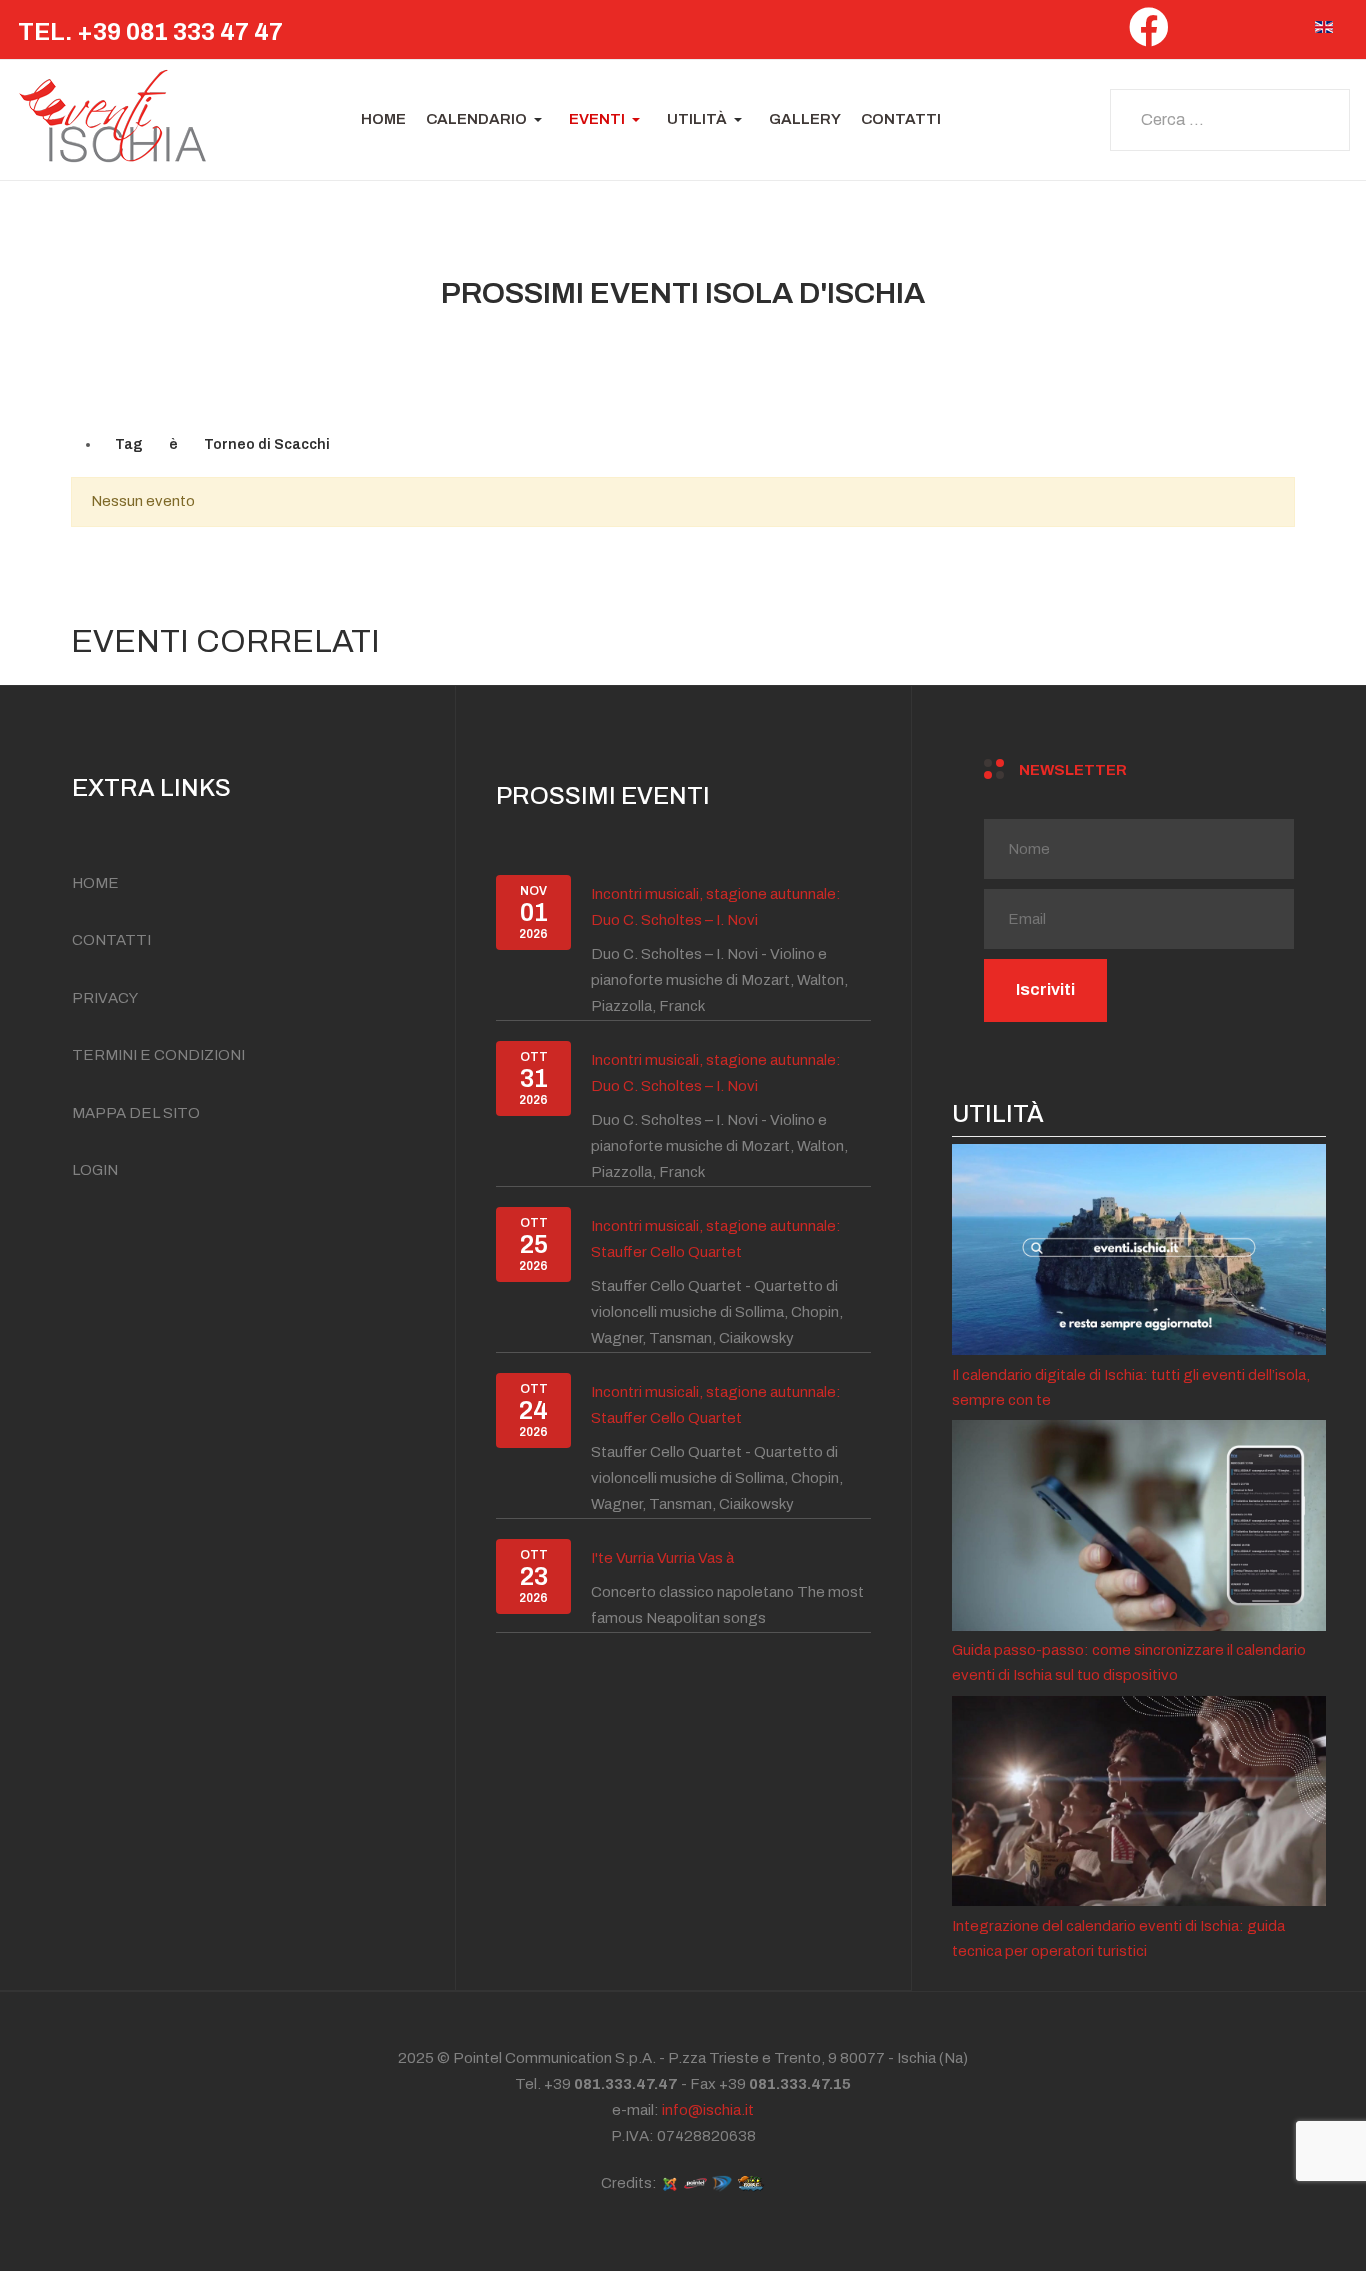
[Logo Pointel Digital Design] (722, 2182)
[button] (487, 120)
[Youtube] (1282, 33)
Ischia (918, 2058)
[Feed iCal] (1282, 348)
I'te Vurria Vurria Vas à (662, 1558)
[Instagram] (1239, 33)
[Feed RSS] (1267, 348)
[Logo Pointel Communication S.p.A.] (695, 2182)
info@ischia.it (708, 2110)
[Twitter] (1196, 33)
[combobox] (1230, 120)
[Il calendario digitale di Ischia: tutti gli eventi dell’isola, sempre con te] (1139, 1249)
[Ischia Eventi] (113, 120)
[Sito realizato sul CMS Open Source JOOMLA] (670, 2182)
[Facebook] (1149, 35)
